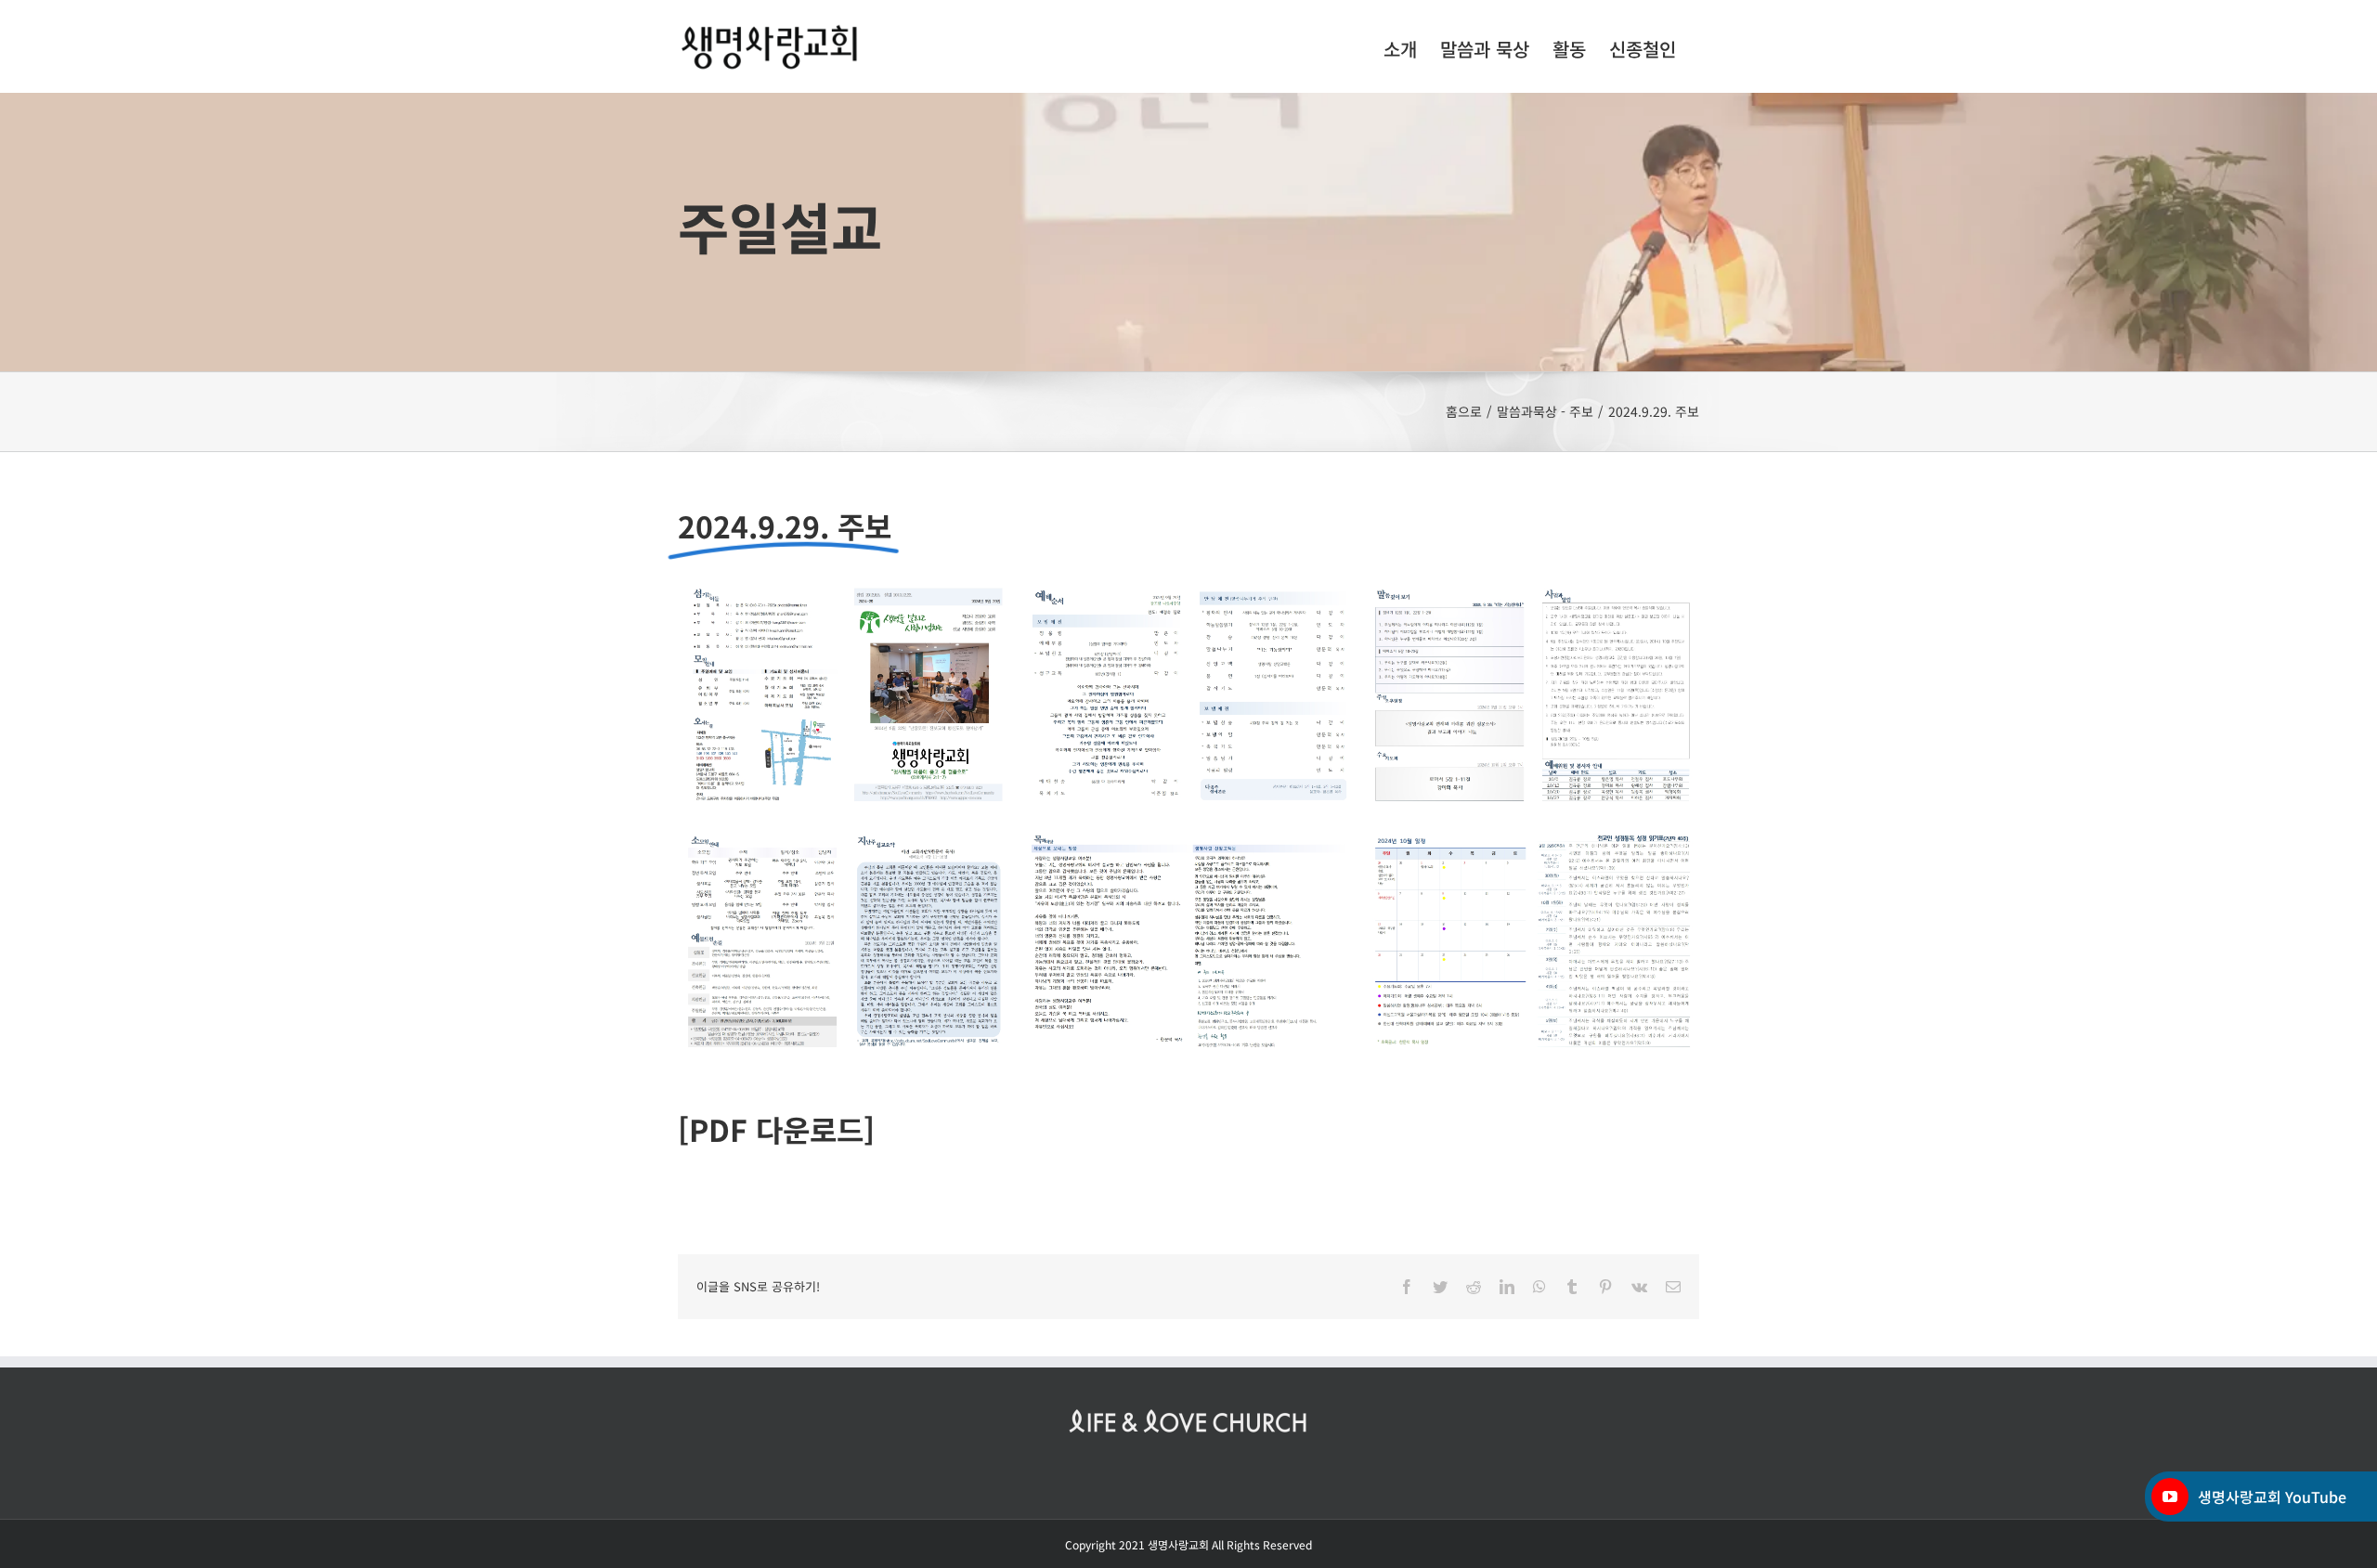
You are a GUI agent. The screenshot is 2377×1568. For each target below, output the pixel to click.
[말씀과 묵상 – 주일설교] (1188, 232)
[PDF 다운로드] (776, 1129)
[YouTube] (2170, 1497)
